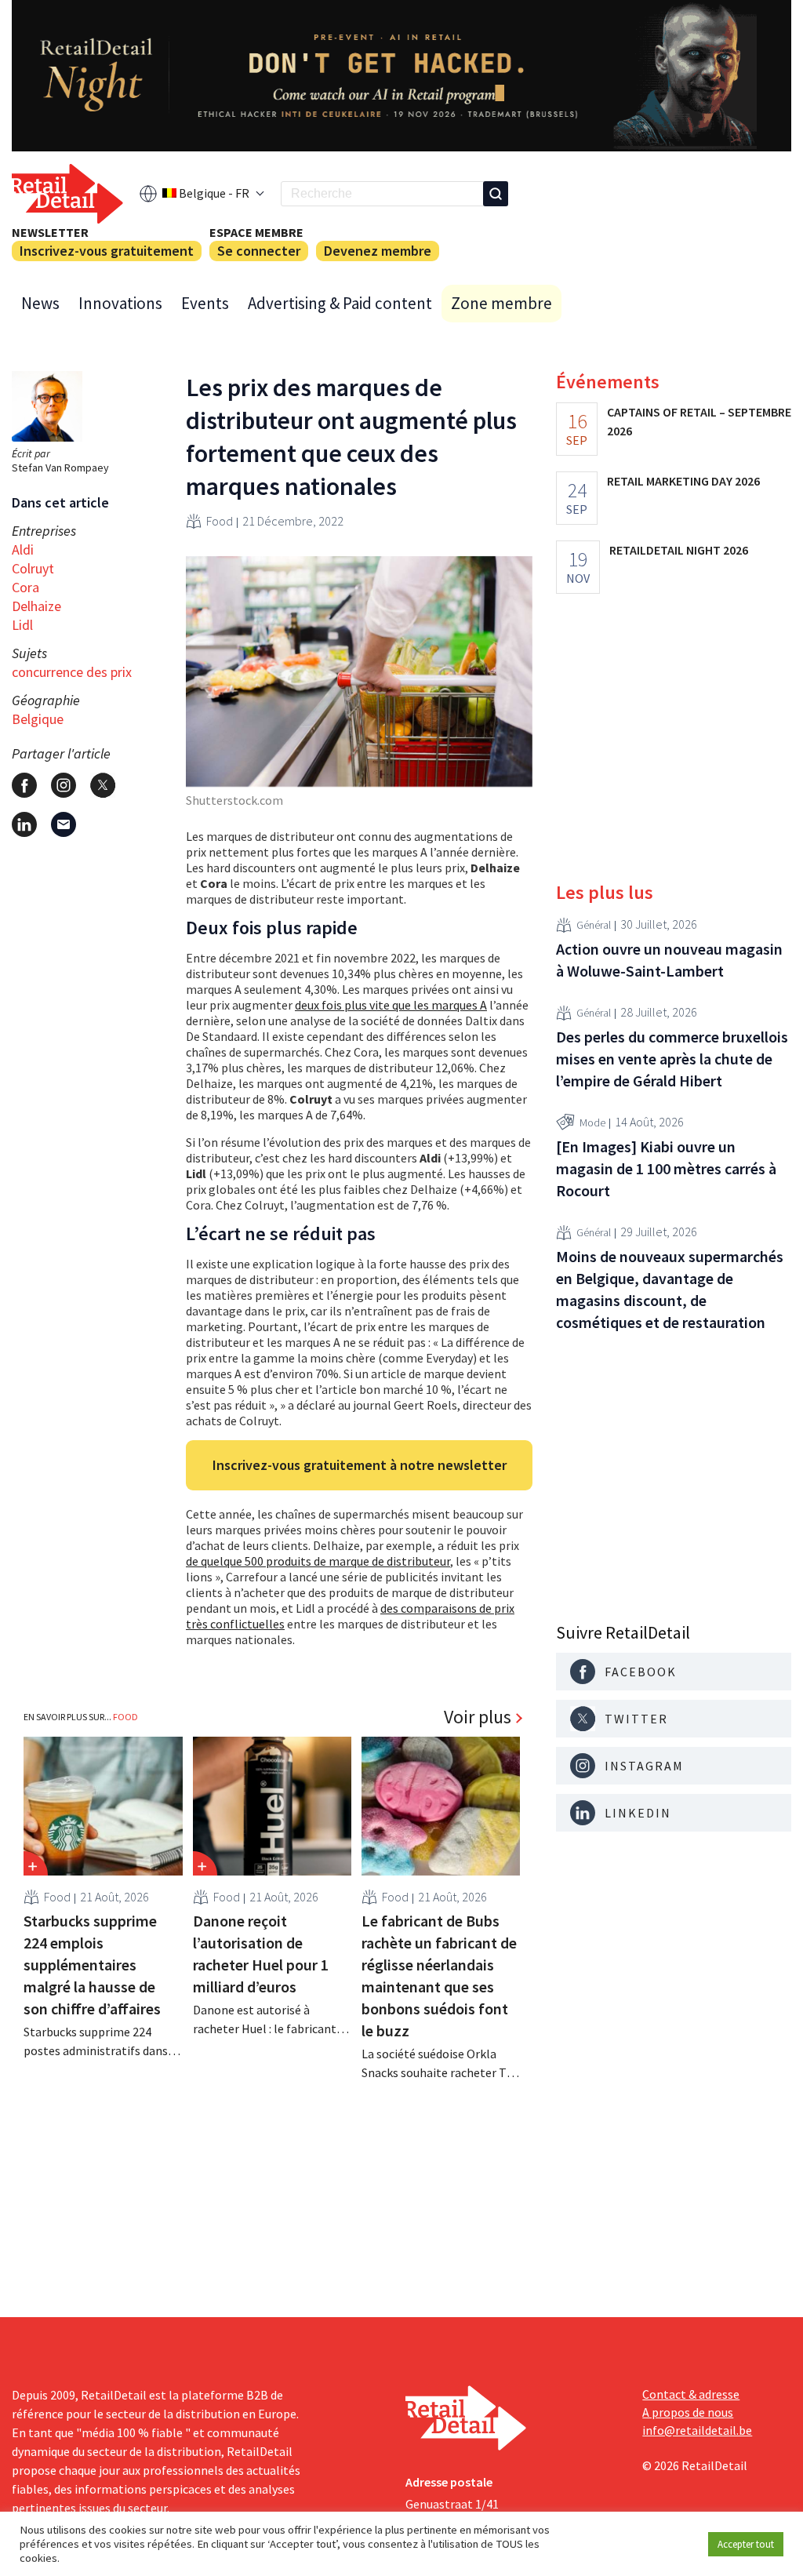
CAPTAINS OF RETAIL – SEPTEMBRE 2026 (699, 421)
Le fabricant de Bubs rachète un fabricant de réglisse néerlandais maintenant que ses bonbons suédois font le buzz (439, 1976)
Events (205, 303)
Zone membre (501, 303)
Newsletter (50, 232)
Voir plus (478, 1717)
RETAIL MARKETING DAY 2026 (683, 481)
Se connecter (259, 251)
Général (594, 925)
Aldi (23, 549)
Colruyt (33, 568)
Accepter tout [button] (746, 2544)
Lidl (22, 625)
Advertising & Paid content (340, 303)
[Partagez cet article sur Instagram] (64, 785)
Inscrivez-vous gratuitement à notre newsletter (360, 1465)
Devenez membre (378, 251)
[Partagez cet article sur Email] (64, 824)
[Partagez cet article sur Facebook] (24, 785)
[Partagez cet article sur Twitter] (103, 785)
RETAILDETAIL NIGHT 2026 (679, 550)
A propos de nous (688, 2412)
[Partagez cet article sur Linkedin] (24, 824)
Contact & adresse (691, 2394)
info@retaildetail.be (697, 2430)
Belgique (38, 719)
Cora (25, 587)
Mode (592, 1122)
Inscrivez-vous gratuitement (107, 251)
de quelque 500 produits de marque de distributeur (318, 1561)
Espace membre (256, 232)
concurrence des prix (72, 672)
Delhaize (36, 606)
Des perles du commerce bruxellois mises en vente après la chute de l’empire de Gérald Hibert (672, 1059)
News (40, 303)
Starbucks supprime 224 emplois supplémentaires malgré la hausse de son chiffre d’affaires (92, 1965)
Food (220, 521)
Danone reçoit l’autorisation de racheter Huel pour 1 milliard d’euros (261, 1954)
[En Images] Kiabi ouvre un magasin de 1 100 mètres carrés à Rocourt (666, 1168)
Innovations (120, 303)
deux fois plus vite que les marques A (391, 1005)
